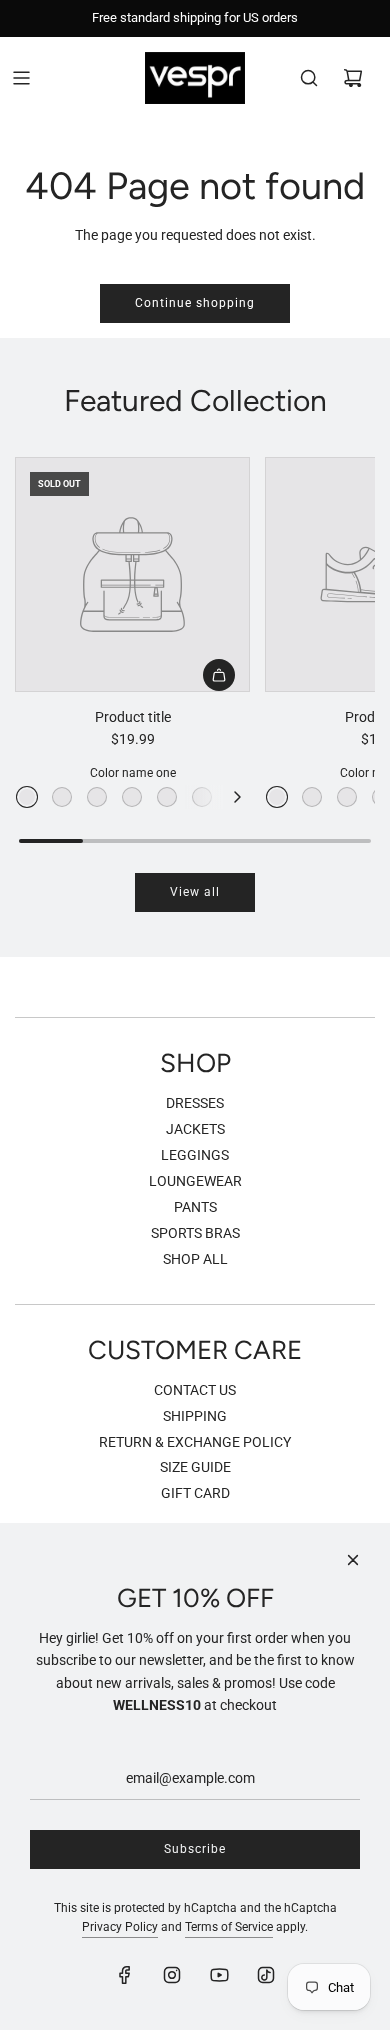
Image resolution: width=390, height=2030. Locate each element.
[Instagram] (172, 1975)
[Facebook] (125, 1975)
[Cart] (353, 78)
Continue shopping (195, 303)
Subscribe (195, 1849)
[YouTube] (219, 1975)
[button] (237, 797)
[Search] (309, 78)
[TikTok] (266, 1975)
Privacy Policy (120, 1927)
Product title (133, 717)
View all (195, 892)
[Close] (353, 1560)
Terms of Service (229, 1927)
